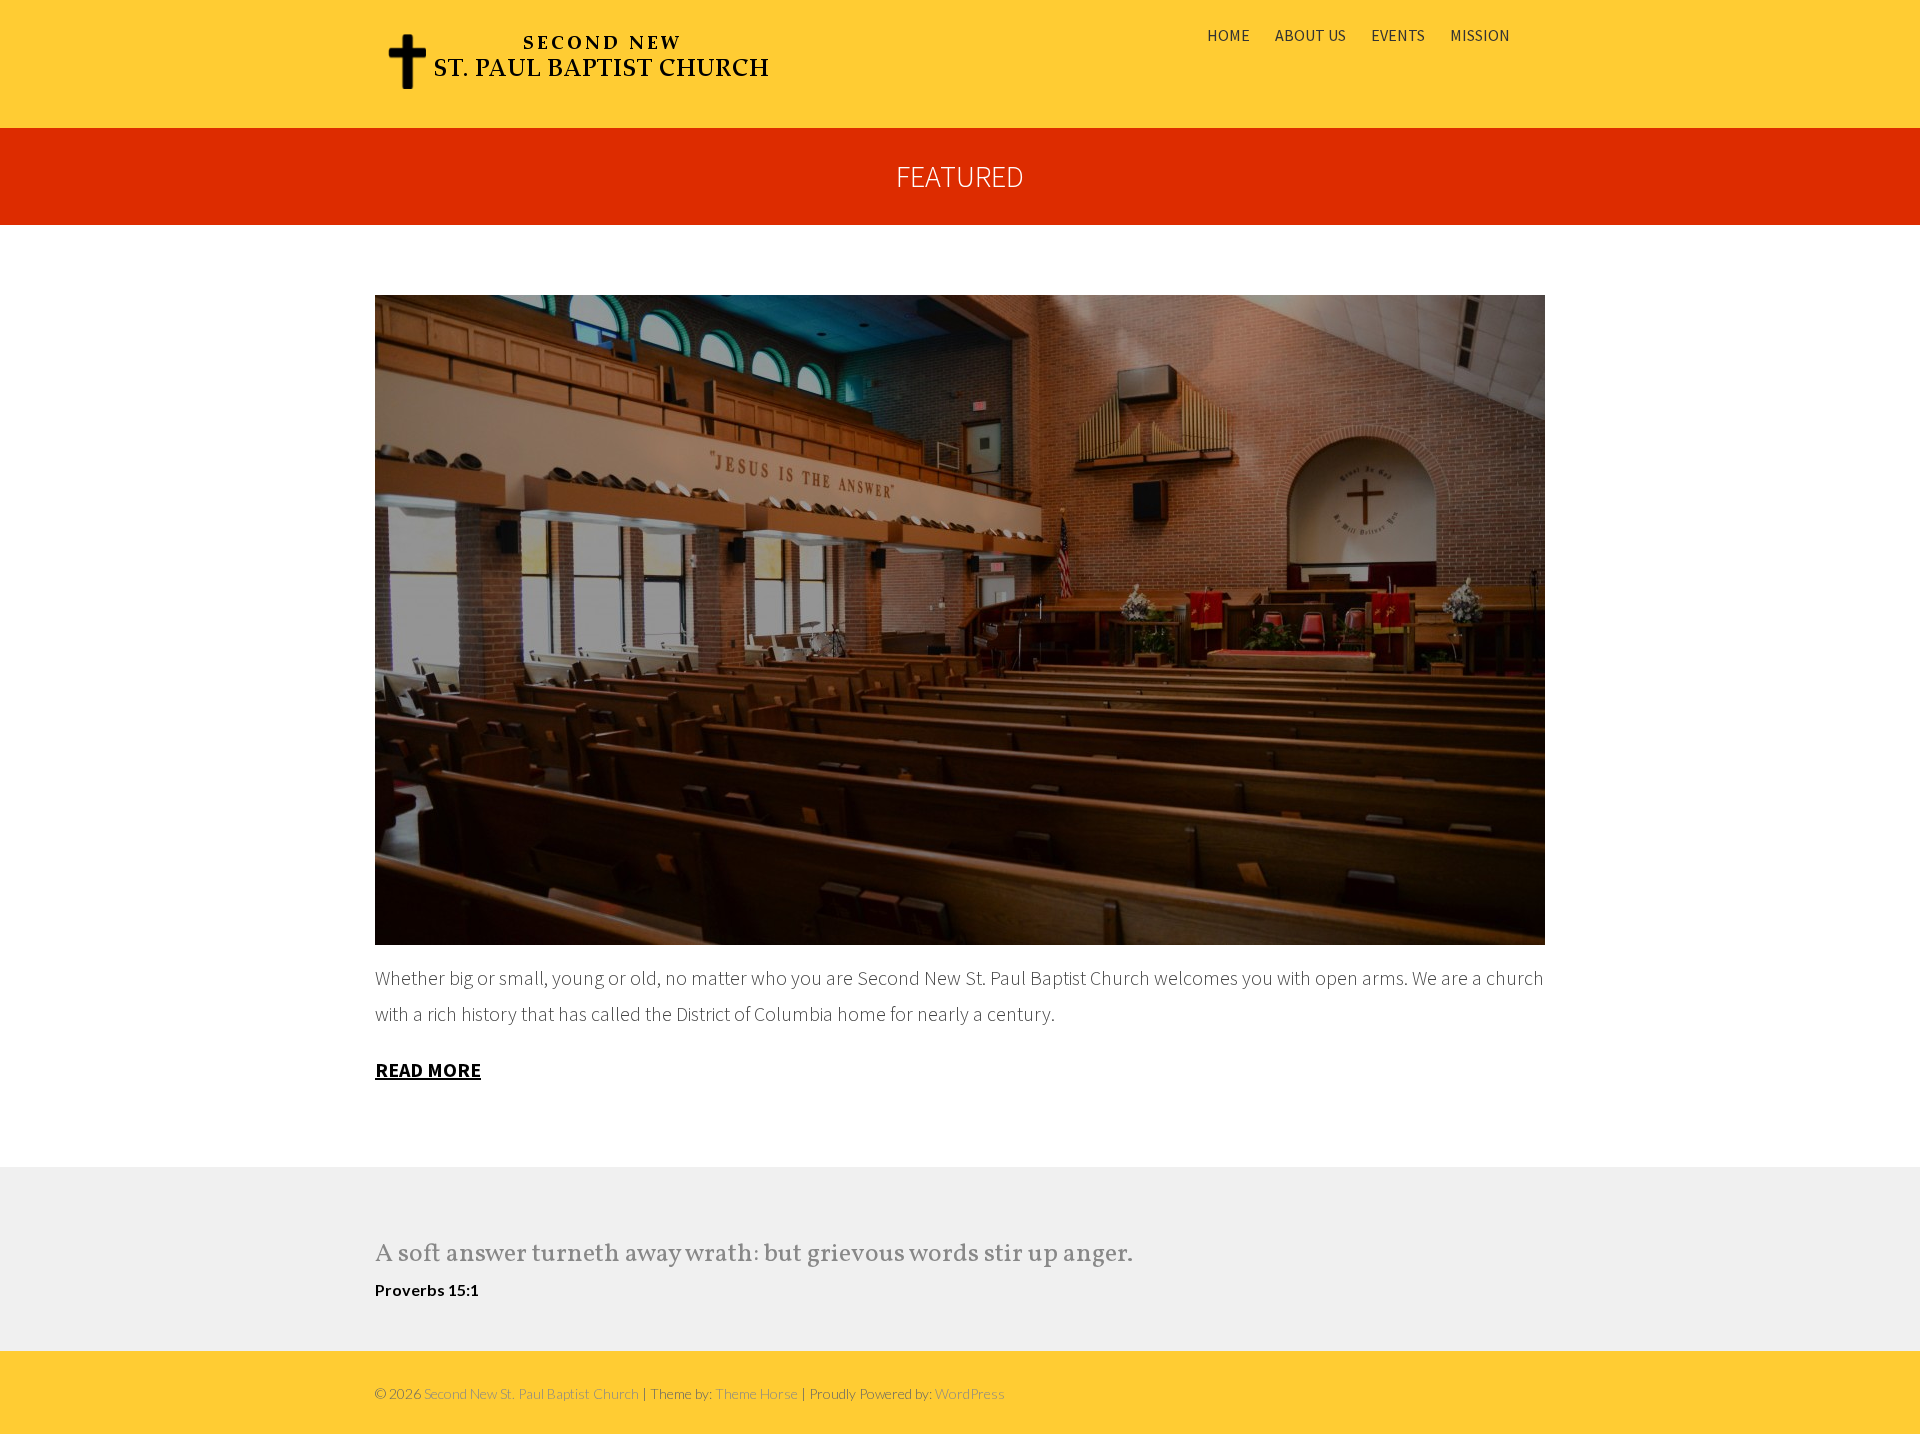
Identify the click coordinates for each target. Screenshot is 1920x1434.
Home (1228, 35)
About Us (1310, 35)
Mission (1480, 35)
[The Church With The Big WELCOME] (960, 620)
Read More (428, 1069)
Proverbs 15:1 (427, 1289)
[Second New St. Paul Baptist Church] (578, 64)
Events (1398, 35)
